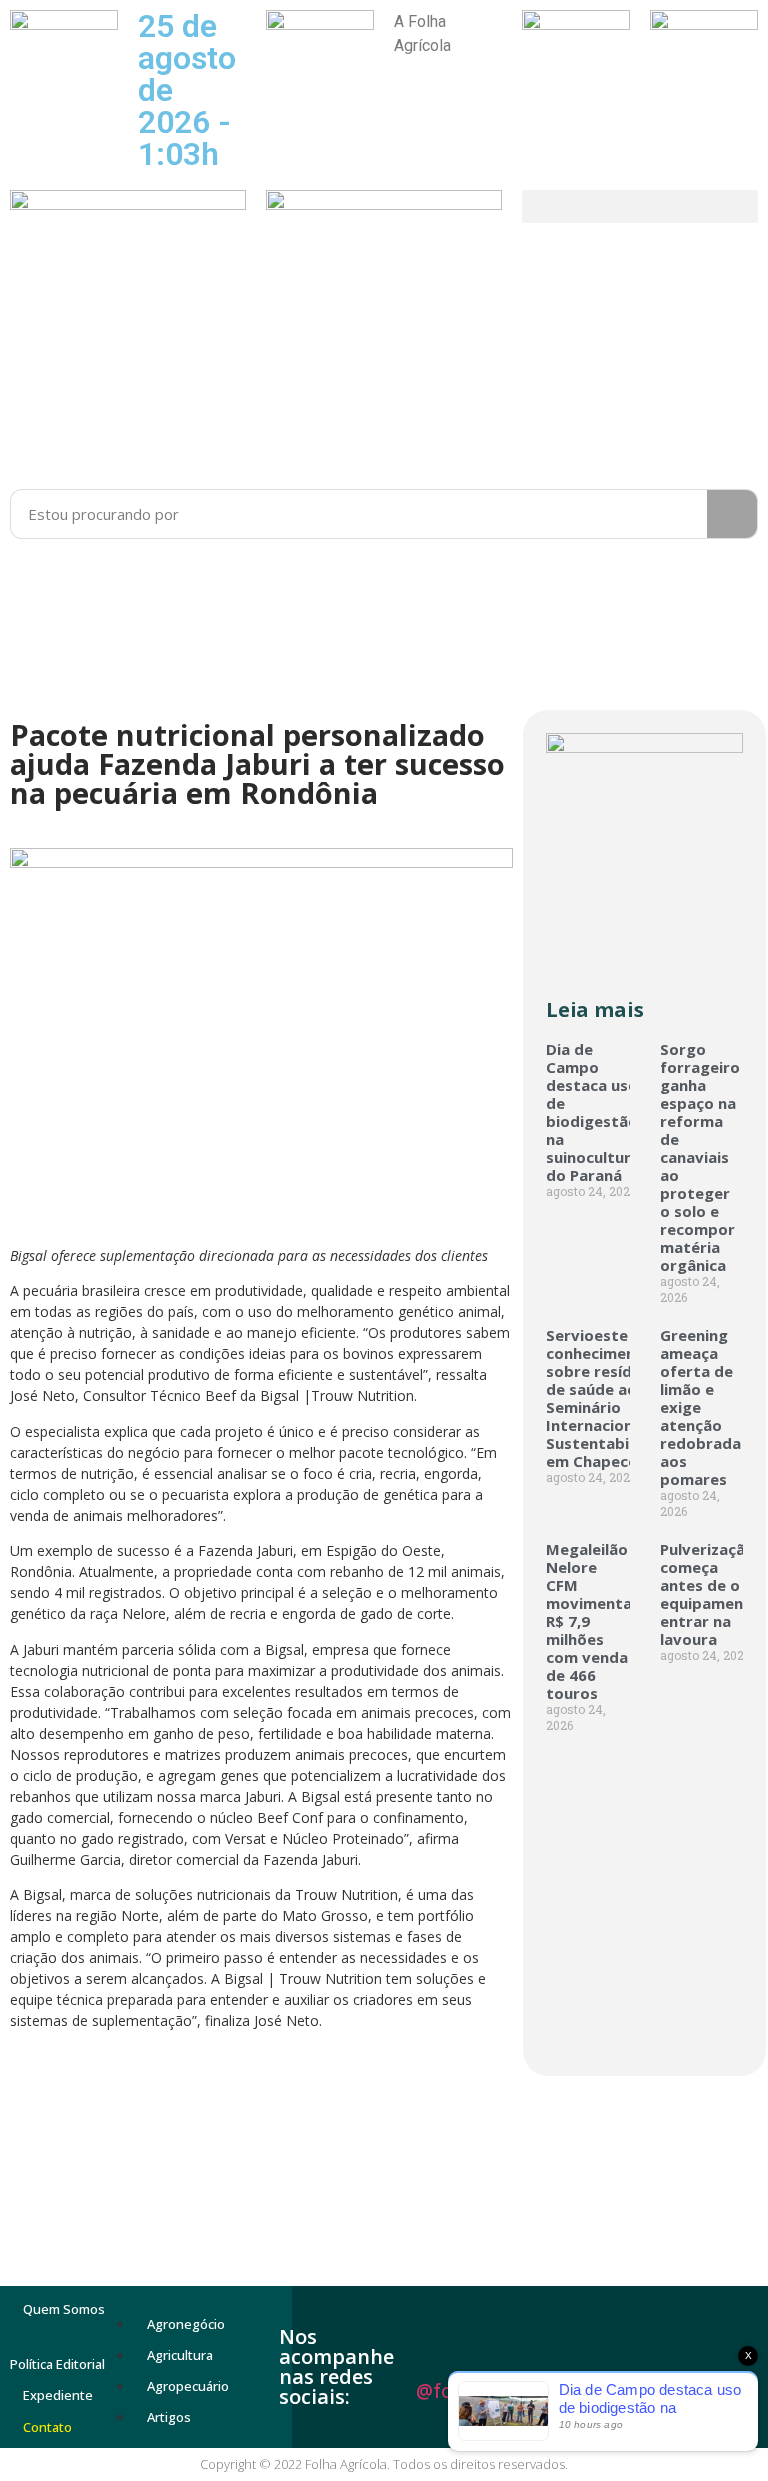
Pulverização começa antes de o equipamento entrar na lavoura (710, 1594)
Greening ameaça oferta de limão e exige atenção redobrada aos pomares (700, 1407)
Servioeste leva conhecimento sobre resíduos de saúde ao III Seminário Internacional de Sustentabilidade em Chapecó (610, 1398)
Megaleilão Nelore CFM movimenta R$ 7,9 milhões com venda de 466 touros (589, 1621)
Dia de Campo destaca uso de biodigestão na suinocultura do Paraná (593, 1112)
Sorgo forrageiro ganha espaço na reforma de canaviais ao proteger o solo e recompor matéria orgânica (700, 1157)
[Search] (732, 514)
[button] (640, 206)
